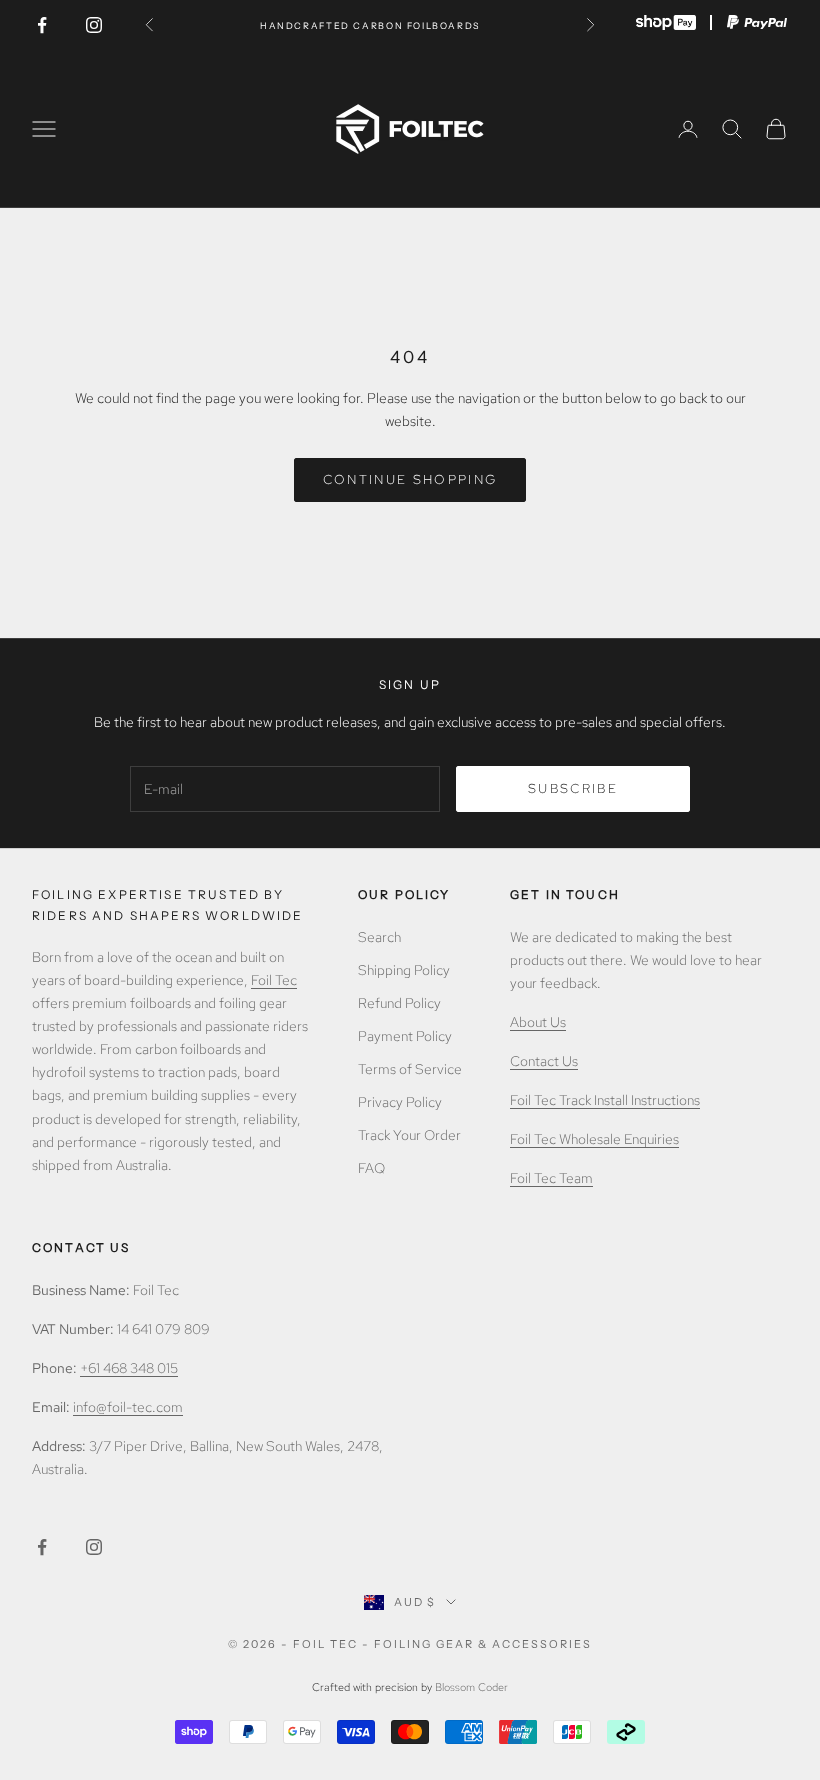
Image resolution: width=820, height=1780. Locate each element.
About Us (538, 1022)
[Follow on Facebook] (42, 25)
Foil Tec (274, 980)
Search (379, 937)
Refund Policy (399, 1003)
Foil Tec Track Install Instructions (605, 1100)
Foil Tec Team (551, 1178)
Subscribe (573, 788)
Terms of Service (410, 1069)
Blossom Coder (471, 1687)
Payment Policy (405, 1036)
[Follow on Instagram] (94, 25)
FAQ (371, 1168)
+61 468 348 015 (129, 1368)
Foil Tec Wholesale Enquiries (594, 1139)
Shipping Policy (404, 970)
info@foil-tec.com (128, 1407)
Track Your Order (409, 1135)
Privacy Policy (400, 1102)
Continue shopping (410, 479)
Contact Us (544, 1061)
